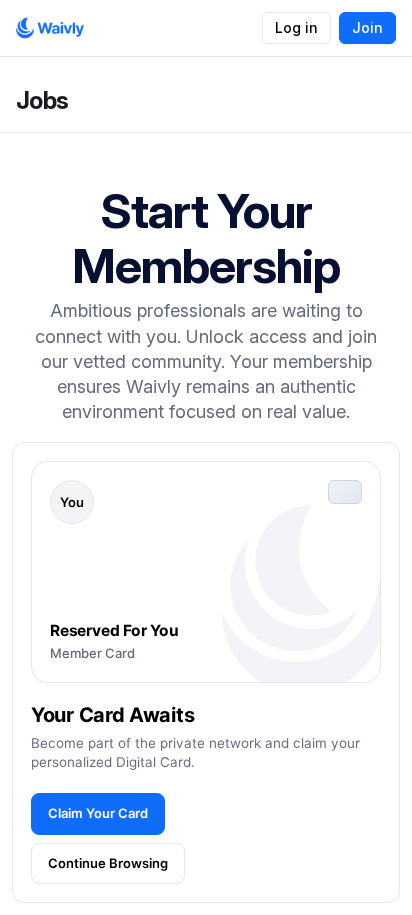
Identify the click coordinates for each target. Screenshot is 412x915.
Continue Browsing (108, 863)
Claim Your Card (98, 813)
